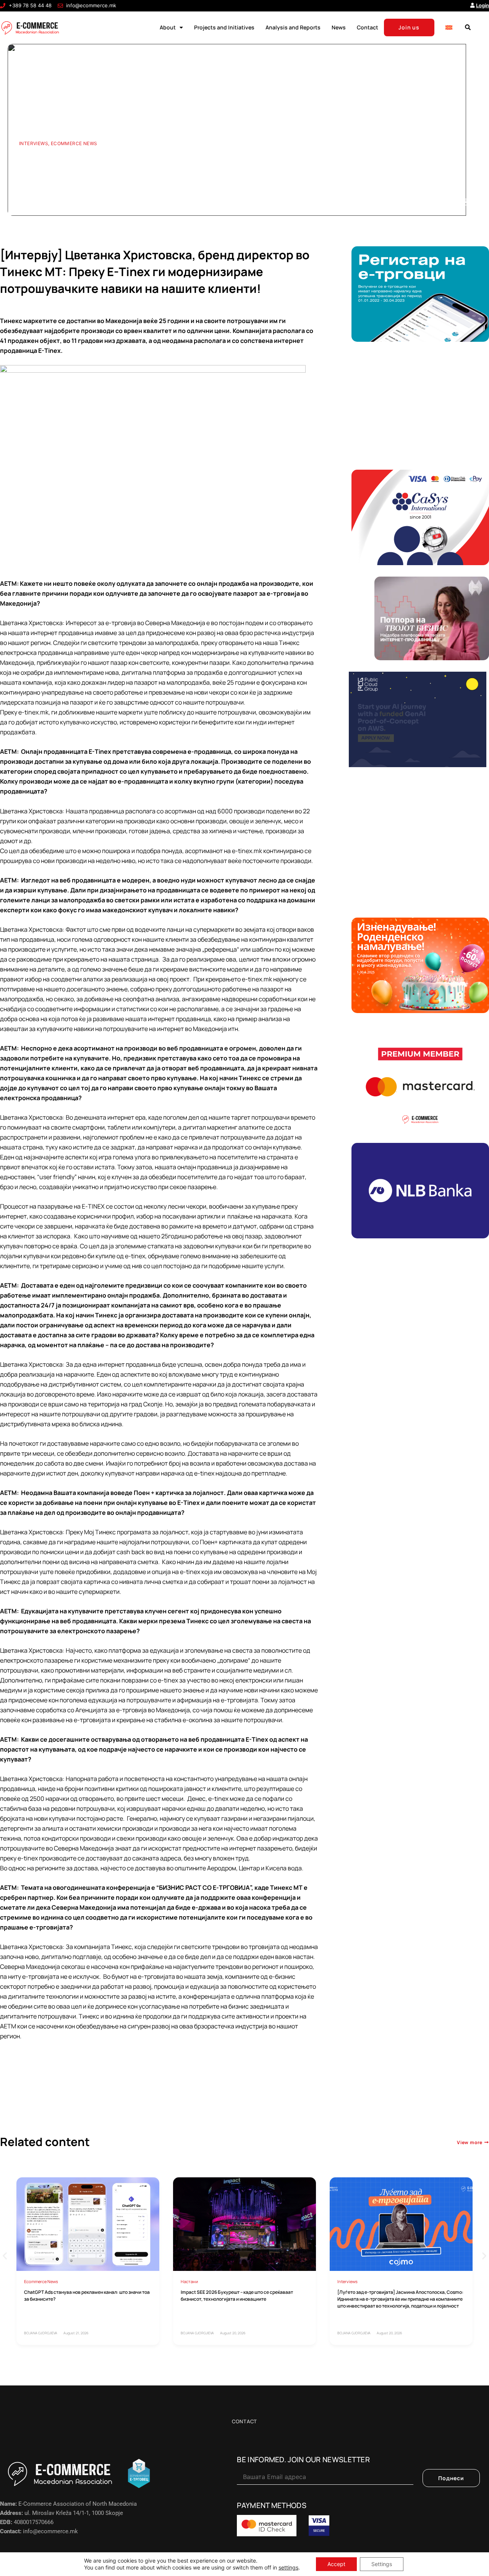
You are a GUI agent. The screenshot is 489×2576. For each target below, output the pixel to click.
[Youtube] (439, 202)
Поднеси (451, 2478)
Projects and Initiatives (224, 27)
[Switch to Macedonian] (449, 27)
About (168, 27)
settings (288, 2567)
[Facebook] (426, 202)
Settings (382, 2564)
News (339, 27)
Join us (409, 27)
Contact (368, 27)
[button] (468, 27)
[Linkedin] (451, 202)
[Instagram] (464, 202)
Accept (336, 2564)
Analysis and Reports (293, 27)
